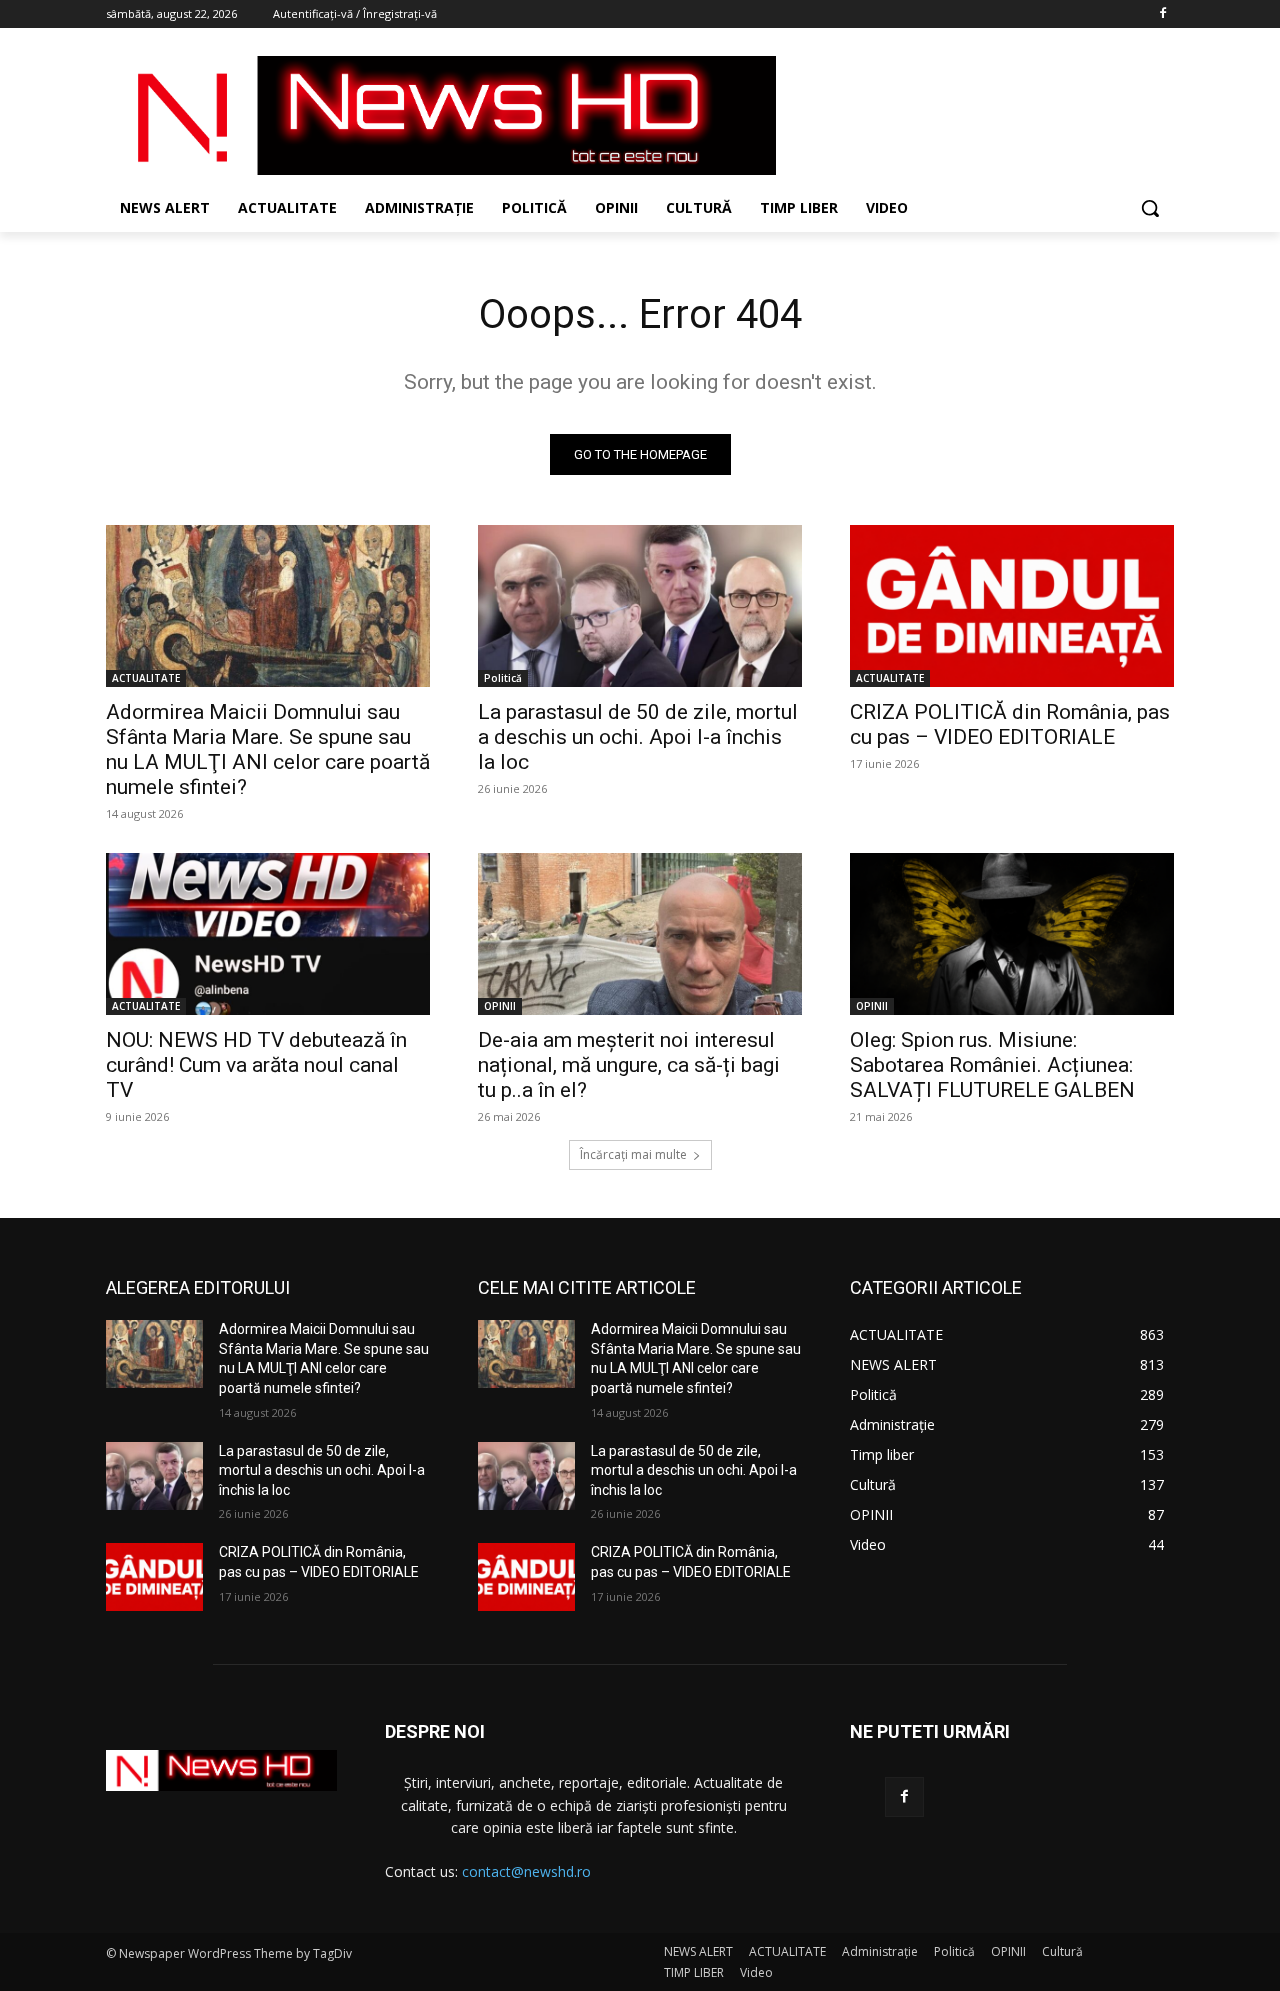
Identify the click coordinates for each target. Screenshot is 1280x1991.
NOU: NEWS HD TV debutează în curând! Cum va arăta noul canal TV (256, 1065)
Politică (503, 678)
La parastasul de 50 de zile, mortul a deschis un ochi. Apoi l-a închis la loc (638, 737)
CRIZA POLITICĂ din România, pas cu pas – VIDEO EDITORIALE (1010, 724)
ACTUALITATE (146, 678)
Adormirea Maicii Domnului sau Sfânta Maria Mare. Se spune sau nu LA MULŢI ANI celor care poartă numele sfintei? (268, 749)
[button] (1150, 208)
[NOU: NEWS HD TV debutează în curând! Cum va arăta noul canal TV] (268, 934)
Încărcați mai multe (633, 1154)
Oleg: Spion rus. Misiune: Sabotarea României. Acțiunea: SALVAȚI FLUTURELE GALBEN (992, 1065)
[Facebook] (1162, 14)
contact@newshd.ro (526, 1871)
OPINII (500, 1006)
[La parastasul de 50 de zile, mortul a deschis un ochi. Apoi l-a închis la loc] (640, 606)
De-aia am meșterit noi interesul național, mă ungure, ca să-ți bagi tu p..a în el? (629, 1065)
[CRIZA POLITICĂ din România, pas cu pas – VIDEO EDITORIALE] (1012, 606)
